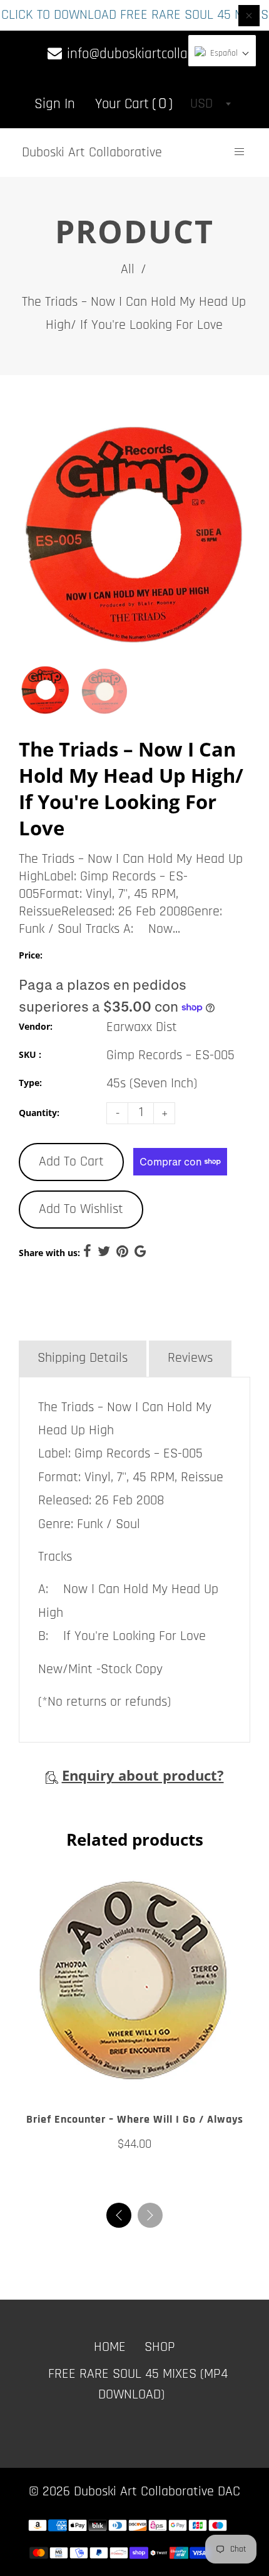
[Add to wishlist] (122, 2081)
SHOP (160, 2347)
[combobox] (210, 104)
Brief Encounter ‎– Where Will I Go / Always (135, 2119)
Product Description (92, 1320)
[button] (150, 2215)
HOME (110, 2347)
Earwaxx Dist (142, 1027)
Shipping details (83, 1358)
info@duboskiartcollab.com (142, 54)
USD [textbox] (201, 104)
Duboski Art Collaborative (92, 153)
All (128, 269)
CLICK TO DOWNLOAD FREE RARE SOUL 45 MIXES (135, 15)
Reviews (190, 1358)
